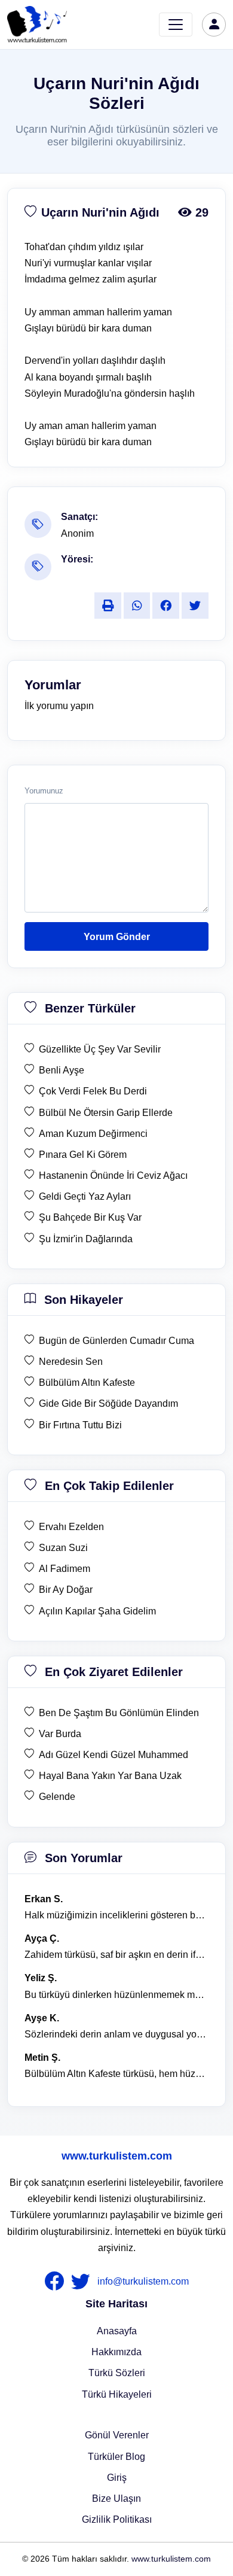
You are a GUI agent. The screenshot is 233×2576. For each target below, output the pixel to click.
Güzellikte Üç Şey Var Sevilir (100, 1049)
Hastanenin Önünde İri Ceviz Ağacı (113, 1176)
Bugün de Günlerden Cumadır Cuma (116, 1341)
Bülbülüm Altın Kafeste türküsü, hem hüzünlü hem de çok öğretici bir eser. (116, 2074)
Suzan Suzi (63, 1548)
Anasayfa (117, 2331)
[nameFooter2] (83, 2282)
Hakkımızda (116, 2352)
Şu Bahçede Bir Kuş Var (90, 1217)
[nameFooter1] (57, 2282)
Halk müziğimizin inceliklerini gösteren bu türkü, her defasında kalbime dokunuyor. (116, 1915)
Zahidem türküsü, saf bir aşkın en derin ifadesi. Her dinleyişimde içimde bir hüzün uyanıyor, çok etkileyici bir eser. (116, 1955)
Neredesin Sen (71, 1362)
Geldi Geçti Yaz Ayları (85, 1196)
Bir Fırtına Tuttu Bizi (80, 1425)
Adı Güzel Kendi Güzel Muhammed (114, 1755)
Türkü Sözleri (117, 2373)
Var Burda (60, 1734)
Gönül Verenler (117, 2435)
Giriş (117, 2478)
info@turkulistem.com (143, 2281)
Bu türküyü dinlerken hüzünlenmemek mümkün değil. (116, 1995)
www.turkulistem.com (117, 2156)
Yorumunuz (44, 791)
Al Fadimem (65, 1569)
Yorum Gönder (117, 937)
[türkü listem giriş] (214, 25)
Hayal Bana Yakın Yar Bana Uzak (110, 1776)
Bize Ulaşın (116, 2499)
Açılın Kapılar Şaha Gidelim (97, 1611)
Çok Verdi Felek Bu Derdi (93, 1091)
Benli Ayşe (62, 1070)
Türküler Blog (116, 2457)
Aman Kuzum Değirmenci (93, 1134)
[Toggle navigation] (176, 25)
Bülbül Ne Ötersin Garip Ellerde (106, 1113)
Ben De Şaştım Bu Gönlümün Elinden (119, 1713)
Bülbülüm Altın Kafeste (87, 1383)
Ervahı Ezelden (71, 1527)
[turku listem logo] (37, 25)
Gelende (57, 1797)
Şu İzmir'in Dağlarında (86, 1239)
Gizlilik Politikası (117, 2519)
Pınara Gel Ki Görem (83, 1155)
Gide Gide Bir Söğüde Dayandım (108, 1403)
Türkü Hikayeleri (117, 2394)
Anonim (77, 533)
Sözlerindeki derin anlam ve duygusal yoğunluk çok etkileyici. (116, 2034)
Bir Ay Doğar (66, 1590)
